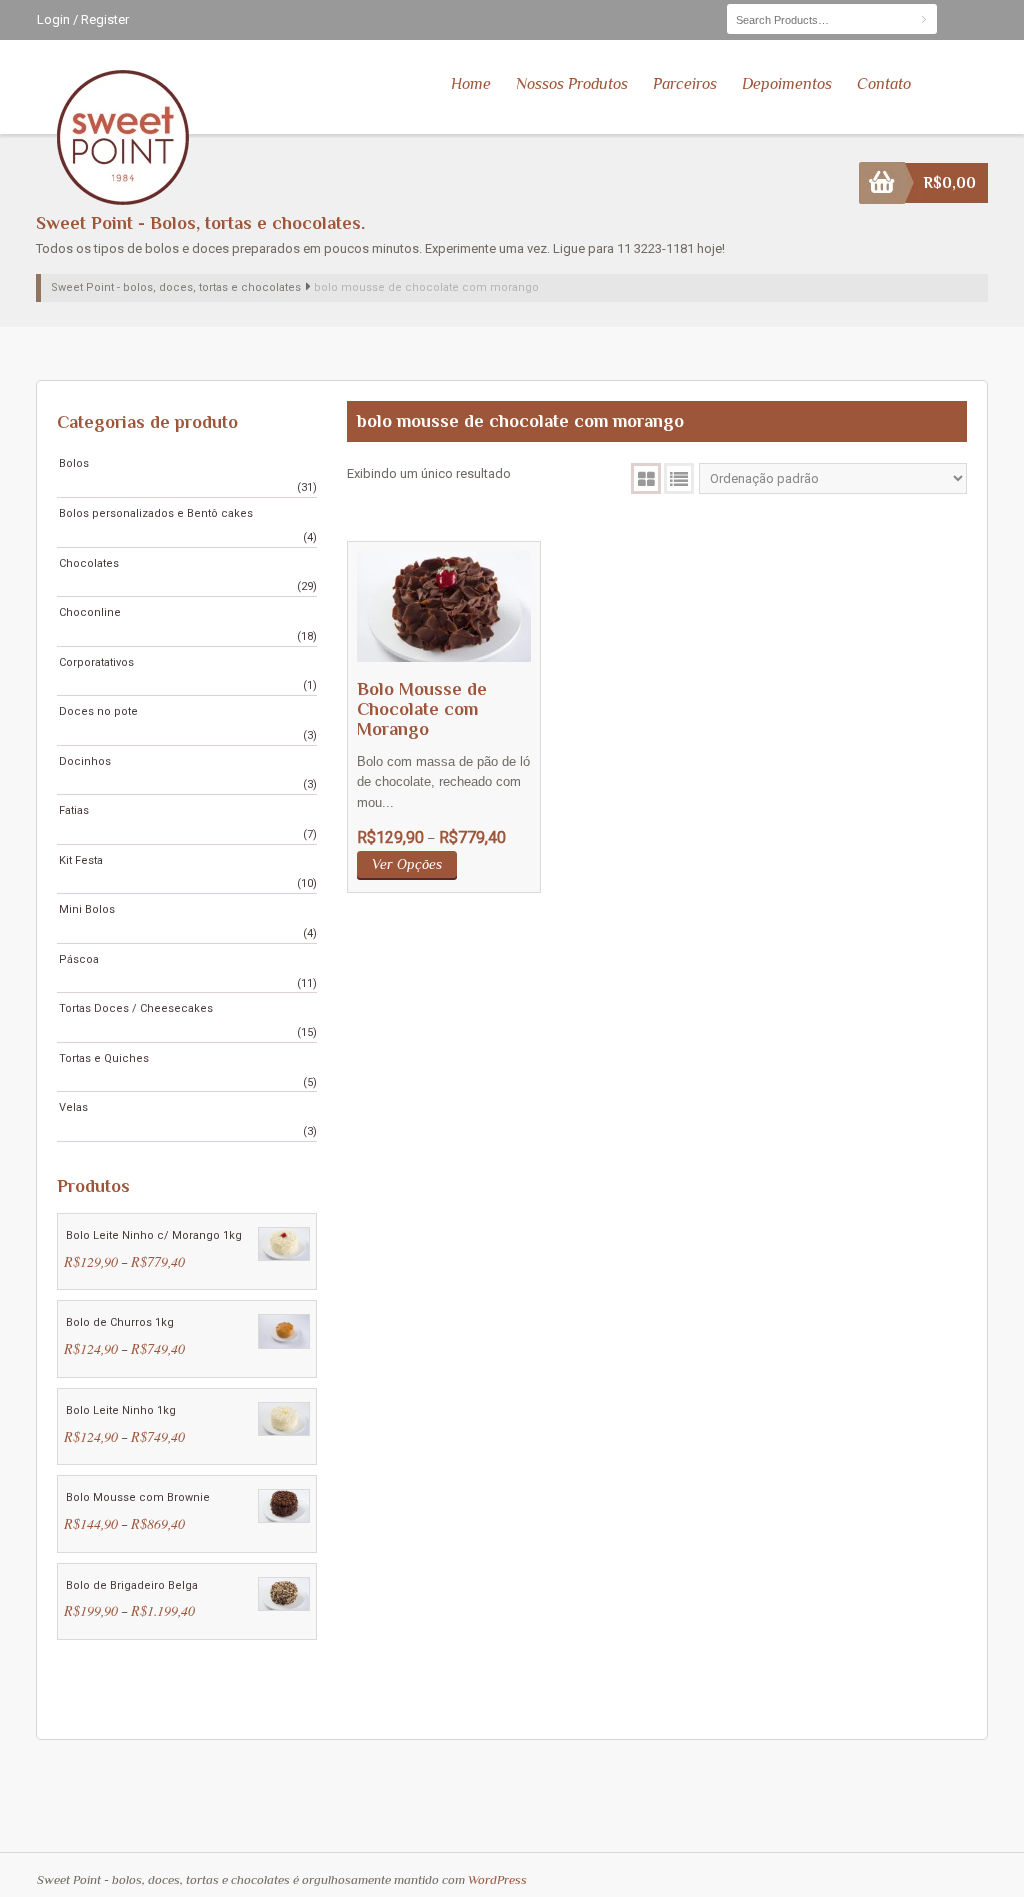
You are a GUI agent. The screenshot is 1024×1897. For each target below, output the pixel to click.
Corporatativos (96, 662)
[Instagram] (974, 18)
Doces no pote (98, 711)
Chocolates (89, 563)
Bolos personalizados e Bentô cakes (156, 513)
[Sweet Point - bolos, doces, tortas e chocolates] (124, 140)
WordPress (497, 1879)
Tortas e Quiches (104, 1058)
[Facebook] (949, 18)
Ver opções (407, 864)
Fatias (74, 810)
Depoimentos (787, 84)
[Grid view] (646, 478)
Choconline (90, 612)
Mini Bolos (87, 909)
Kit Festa (81, 860)
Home (471, 84)
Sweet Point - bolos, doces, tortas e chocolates (176, 287)
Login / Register (83, 19)
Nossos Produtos (572, 84)
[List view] (679, 478)
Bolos (74, 463)
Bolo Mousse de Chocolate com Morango (422, 709)
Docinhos (85, 761)
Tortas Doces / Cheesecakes (136, 1008)
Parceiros (685, 84)
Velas (73, 1107)
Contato (884, 84)
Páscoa (79, 959)
